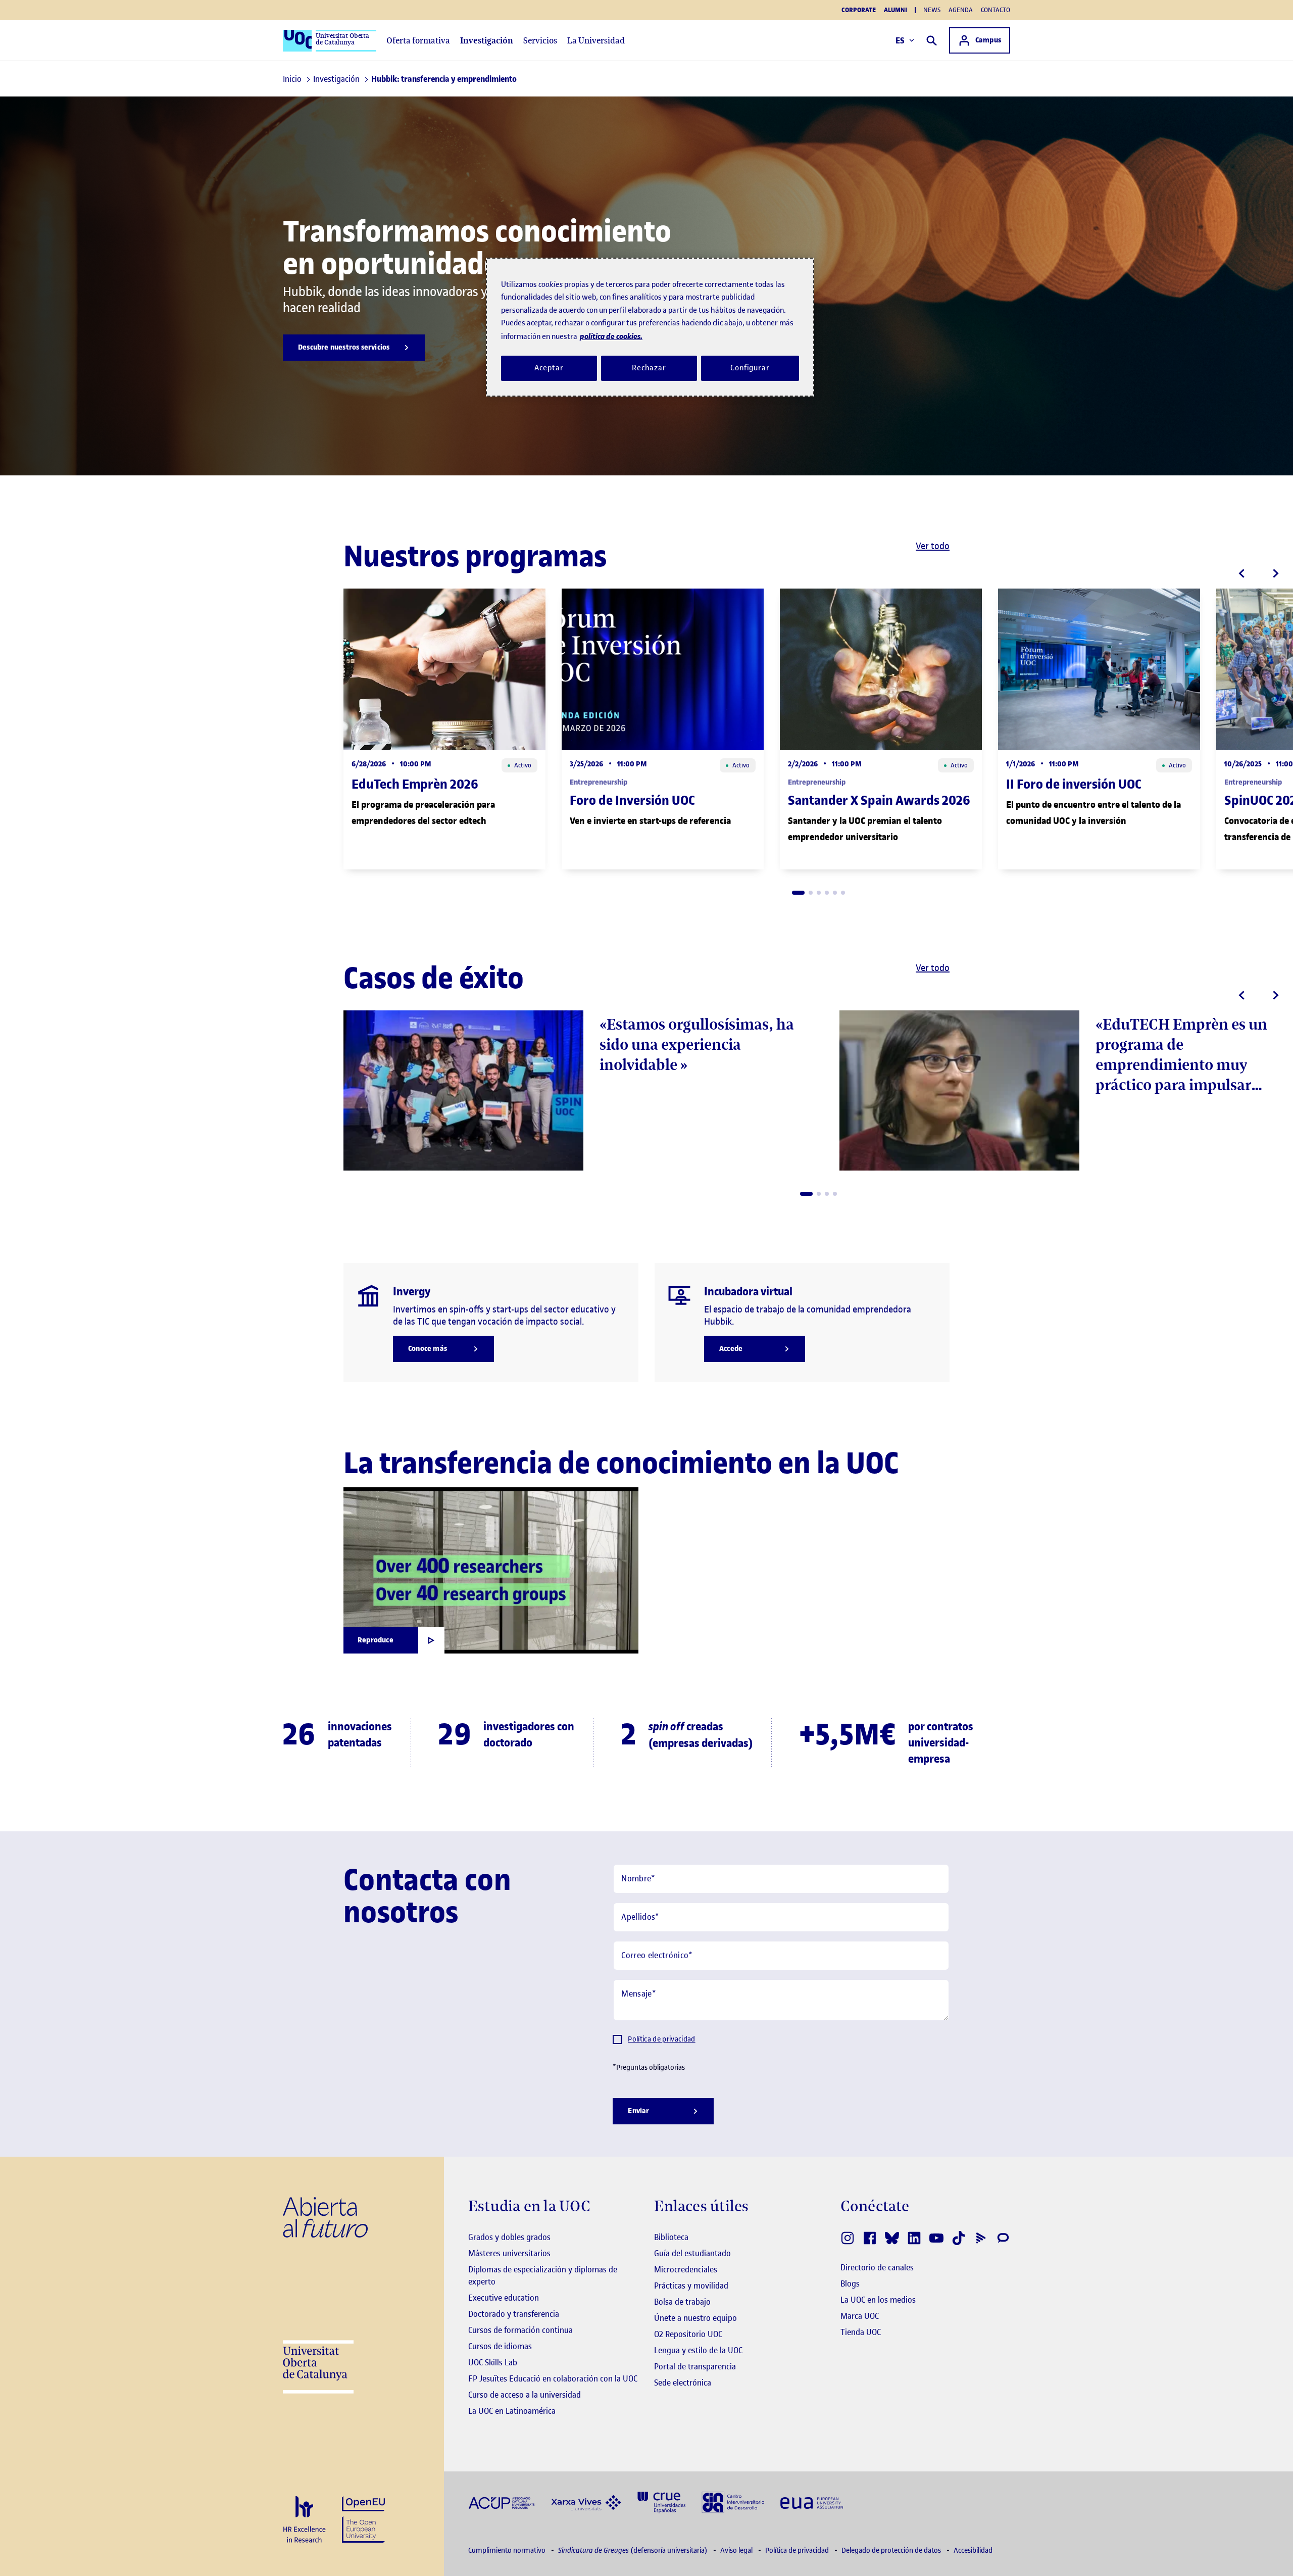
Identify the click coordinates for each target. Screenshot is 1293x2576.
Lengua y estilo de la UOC (698, 2350)
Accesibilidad (973, 2550)
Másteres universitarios (509, 2253)
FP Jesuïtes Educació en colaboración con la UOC (553, 2378)
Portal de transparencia (695, 2366)
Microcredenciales (686, 2269)
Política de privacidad (661, 2039)
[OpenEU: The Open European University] (363, 2519)
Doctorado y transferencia (514, 2314)
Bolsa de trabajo (682, 2302)
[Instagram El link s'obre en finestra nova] (848, 2238)
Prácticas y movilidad (691, 2286)
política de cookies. (611, 336)
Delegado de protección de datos (892, 2550)
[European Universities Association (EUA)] (812, 2502)
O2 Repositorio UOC (688, 2334)
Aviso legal (737, 2550)
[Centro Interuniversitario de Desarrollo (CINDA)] (733, 2501)
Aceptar (549, 368)
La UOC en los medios (878, 2300)
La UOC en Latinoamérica (512, 2411)
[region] (650, 327)
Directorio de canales (877, 2267)
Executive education (504, 2298)
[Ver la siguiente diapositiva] (1276, 573)
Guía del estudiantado (692, 2253)
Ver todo (933, 546)
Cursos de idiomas (500, 2346)
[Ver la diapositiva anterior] (1241, 573)
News (932, 10)
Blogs (850, 2283)
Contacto (996, 10)
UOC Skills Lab (493, 2362)
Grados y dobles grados (509, 2237)
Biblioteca (671, 2237)
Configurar (750, 368)
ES (900, 40)
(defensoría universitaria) (634, 2550)
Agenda (961, 10)
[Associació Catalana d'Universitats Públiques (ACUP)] (502, 2502)
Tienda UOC (861, 2332)
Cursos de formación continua (520, 2330)
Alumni (896, 10)
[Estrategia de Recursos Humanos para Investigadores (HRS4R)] (304, 2520)
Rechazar (649, 368)
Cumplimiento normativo (508, 2550)
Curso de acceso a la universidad (525, 2395)
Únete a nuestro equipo (695, 2318)
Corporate (859, 10)
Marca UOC (860, 2316)
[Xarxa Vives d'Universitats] (586, 2502)
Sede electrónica (683, 2383)
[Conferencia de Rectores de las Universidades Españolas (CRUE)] (661, 2501)
